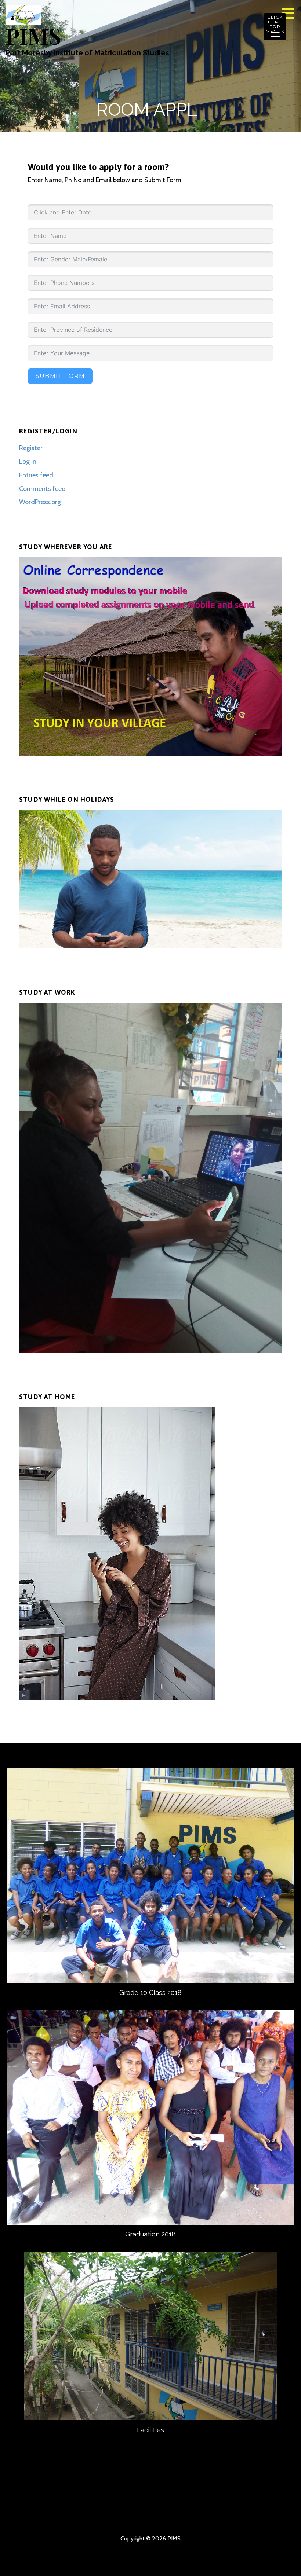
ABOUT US (58, 2505)
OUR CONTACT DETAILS (111, 2505)
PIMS (33, 36)
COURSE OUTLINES (164, 2505)
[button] (290, 13)
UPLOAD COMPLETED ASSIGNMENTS (58, 2517)
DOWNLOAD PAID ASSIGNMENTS (190, 2517)
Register (31, 448)
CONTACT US (84, 2505)
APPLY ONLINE (190, 2505)
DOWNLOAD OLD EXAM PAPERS (137, 2517)
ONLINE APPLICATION (164, 2517)
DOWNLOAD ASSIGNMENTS (32, 2517)
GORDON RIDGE (243, 2517)
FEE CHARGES (217, 2505)
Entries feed (36, 475)
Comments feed (42, 489)
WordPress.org (40, 502)
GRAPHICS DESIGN (84, 2517)
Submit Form (60, 376)
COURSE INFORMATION (137, 2505)
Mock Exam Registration (269, 2517)
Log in (28, 462)
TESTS (217, 2517)
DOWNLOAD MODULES (269, 2505)
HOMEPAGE (32, 2505)
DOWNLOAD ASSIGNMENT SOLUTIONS (111, 2517)
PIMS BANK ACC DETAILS (243, 2505)
